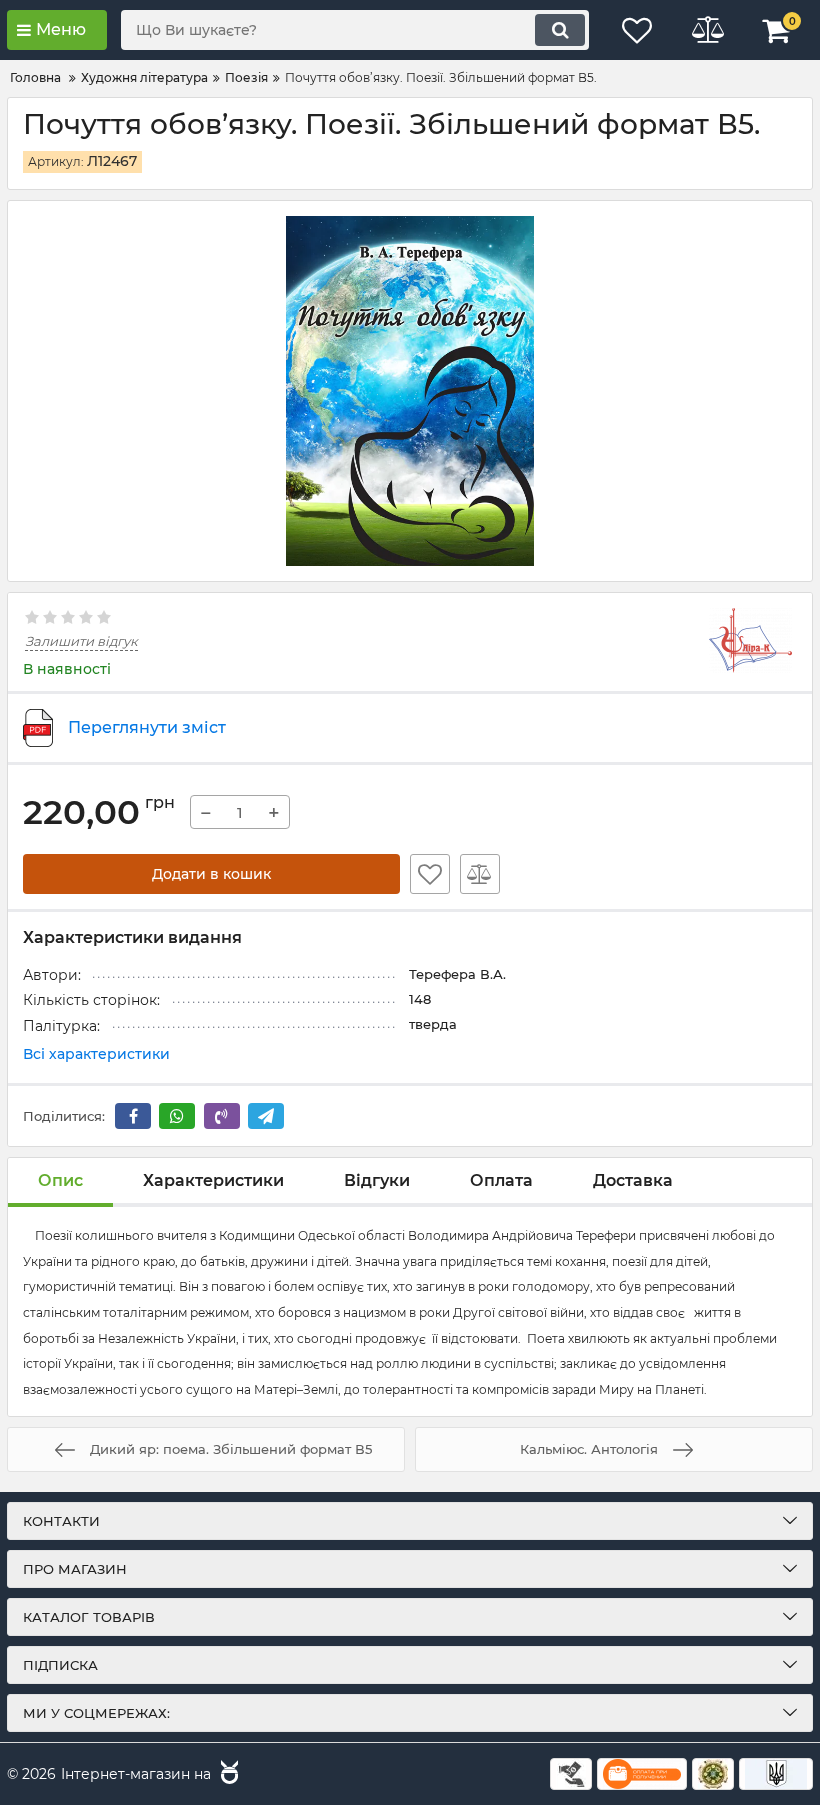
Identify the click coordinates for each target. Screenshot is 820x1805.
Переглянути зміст (147, 727)
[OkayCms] (227, 1775)
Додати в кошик (211, 874)
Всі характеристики (96, 1054)
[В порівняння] (480, 874)
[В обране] (430, 874)
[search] (560, 30)
